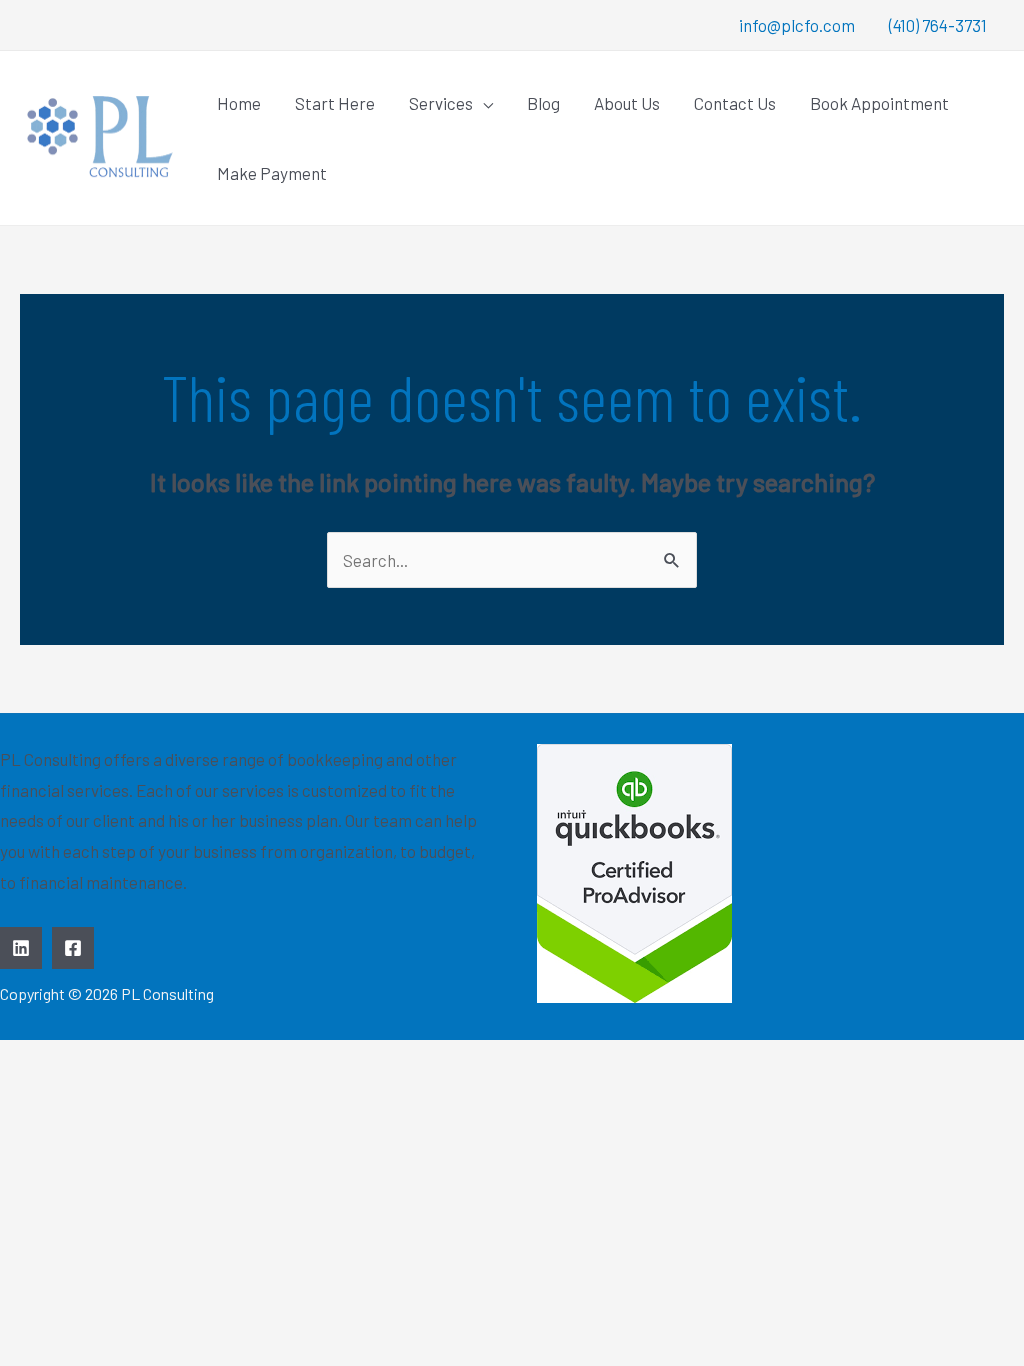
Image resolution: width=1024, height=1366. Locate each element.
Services (441, 103)
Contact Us (735, 103)
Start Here (335, 103)
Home (239, 103)
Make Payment (272, 173)
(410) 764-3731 (938, 25)
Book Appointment (879, 103)
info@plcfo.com (797, 25)
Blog (543, 103)
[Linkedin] (21, 948)
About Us (627, 103)
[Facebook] (73, 948)
